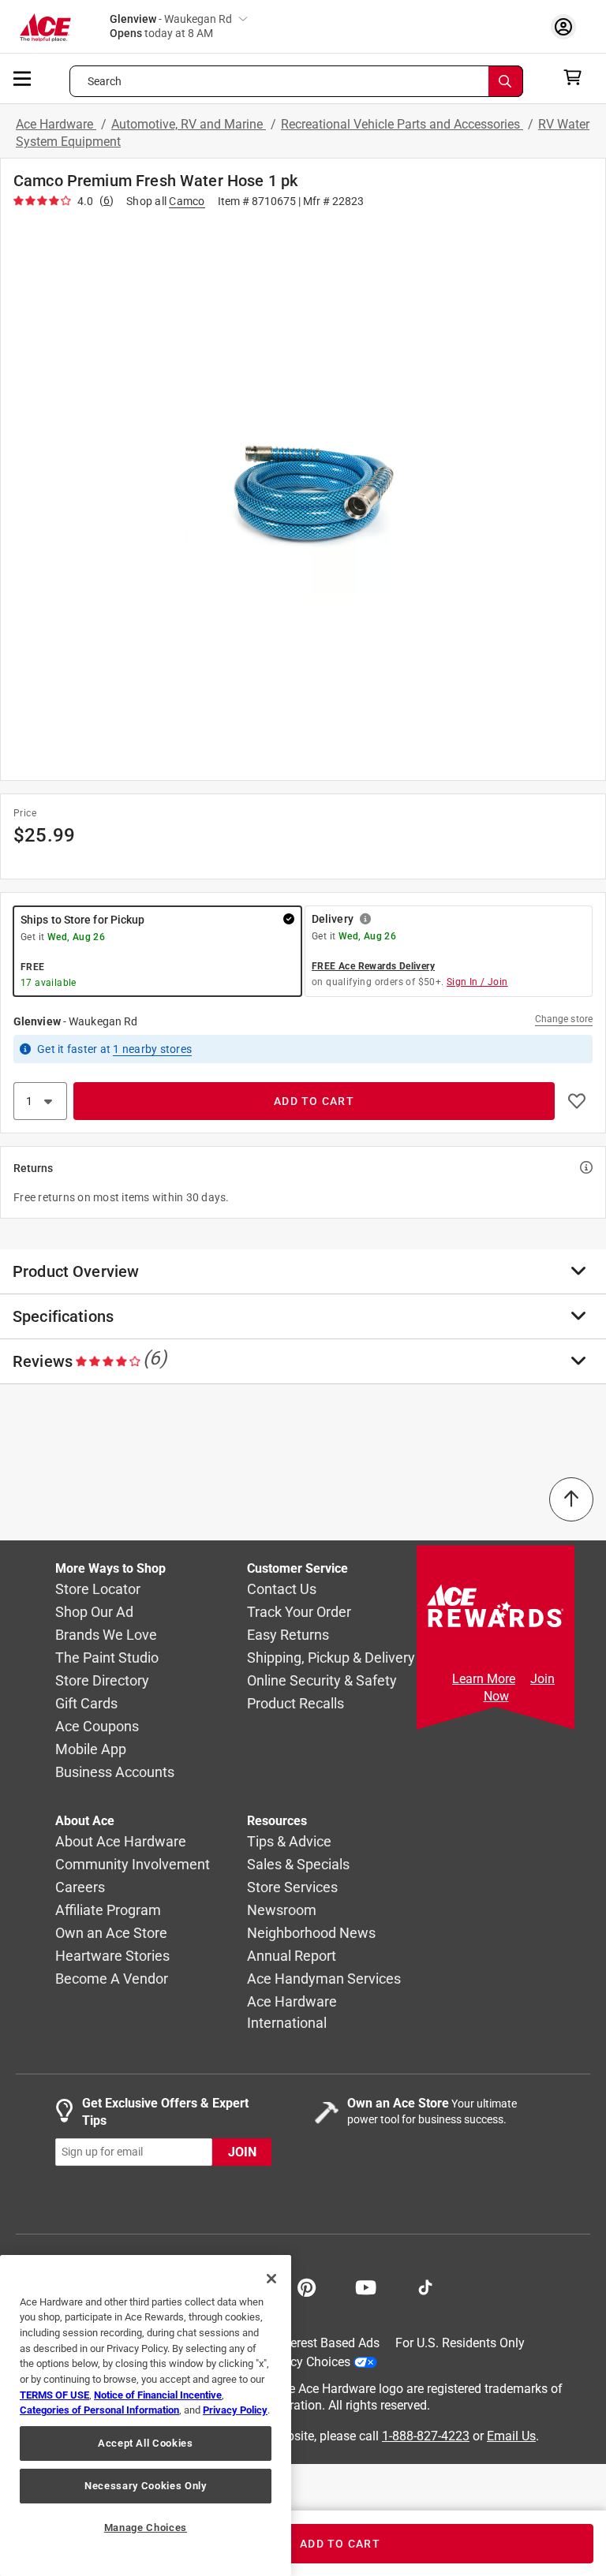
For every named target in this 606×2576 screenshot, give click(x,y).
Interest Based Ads (328, 2343)
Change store (564, 1019)
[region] (146, 2415)
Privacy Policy (235, 2410)
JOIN (242, 2151)
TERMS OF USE (54, 2395)
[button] (303, 492)
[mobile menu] (23, 77)
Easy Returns (288, 1635)
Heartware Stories (112, 1956)
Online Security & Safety (322, 1680)
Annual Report (292, 1956)
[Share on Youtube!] (366, 2286)
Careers (80, 1887)
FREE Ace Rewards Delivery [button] (373, 966)
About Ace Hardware (121, 1841)
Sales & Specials (298, 1864)
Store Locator (98, 1589)
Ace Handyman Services (324, 1979)
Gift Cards (86, 1703)
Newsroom (282, 1910)
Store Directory (102, 1680)
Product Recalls (296, 1703)
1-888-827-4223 (426, 2435)
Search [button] (105, 81)
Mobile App (91, 1749)
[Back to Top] (571, 1499)
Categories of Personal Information (99, 2410)
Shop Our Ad (94, 1612)
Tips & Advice (289, 1841)
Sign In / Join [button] (477, 982)
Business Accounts (115, 1772)
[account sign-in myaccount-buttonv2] (567, 26)
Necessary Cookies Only (145, 2486)
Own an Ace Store (111, 1933)
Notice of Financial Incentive (158, 2395)
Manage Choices (146, 2527)
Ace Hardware (56, 124)
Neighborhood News (311, 1933)
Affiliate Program (108, 1910)
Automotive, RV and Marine (189, 124)
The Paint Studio (107, 1658)
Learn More (484, 1679)
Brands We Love (106, 1635)
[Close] (271, 2279)
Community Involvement (133, 1864)
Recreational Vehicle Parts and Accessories (402, 124)
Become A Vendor (112, 1979)
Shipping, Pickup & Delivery (331, 1658)
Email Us (511, 2435)
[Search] (506, 81)
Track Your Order (299, 1612)
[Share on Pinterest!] (307, 2286)
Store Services (292, 1887)
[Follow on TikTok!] (425, 2286)
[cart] (577, 77)
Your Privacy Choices (292, 2361)
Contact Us (282, 1589)
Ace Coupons (97, 1726)
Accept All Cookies (146, 2443)
